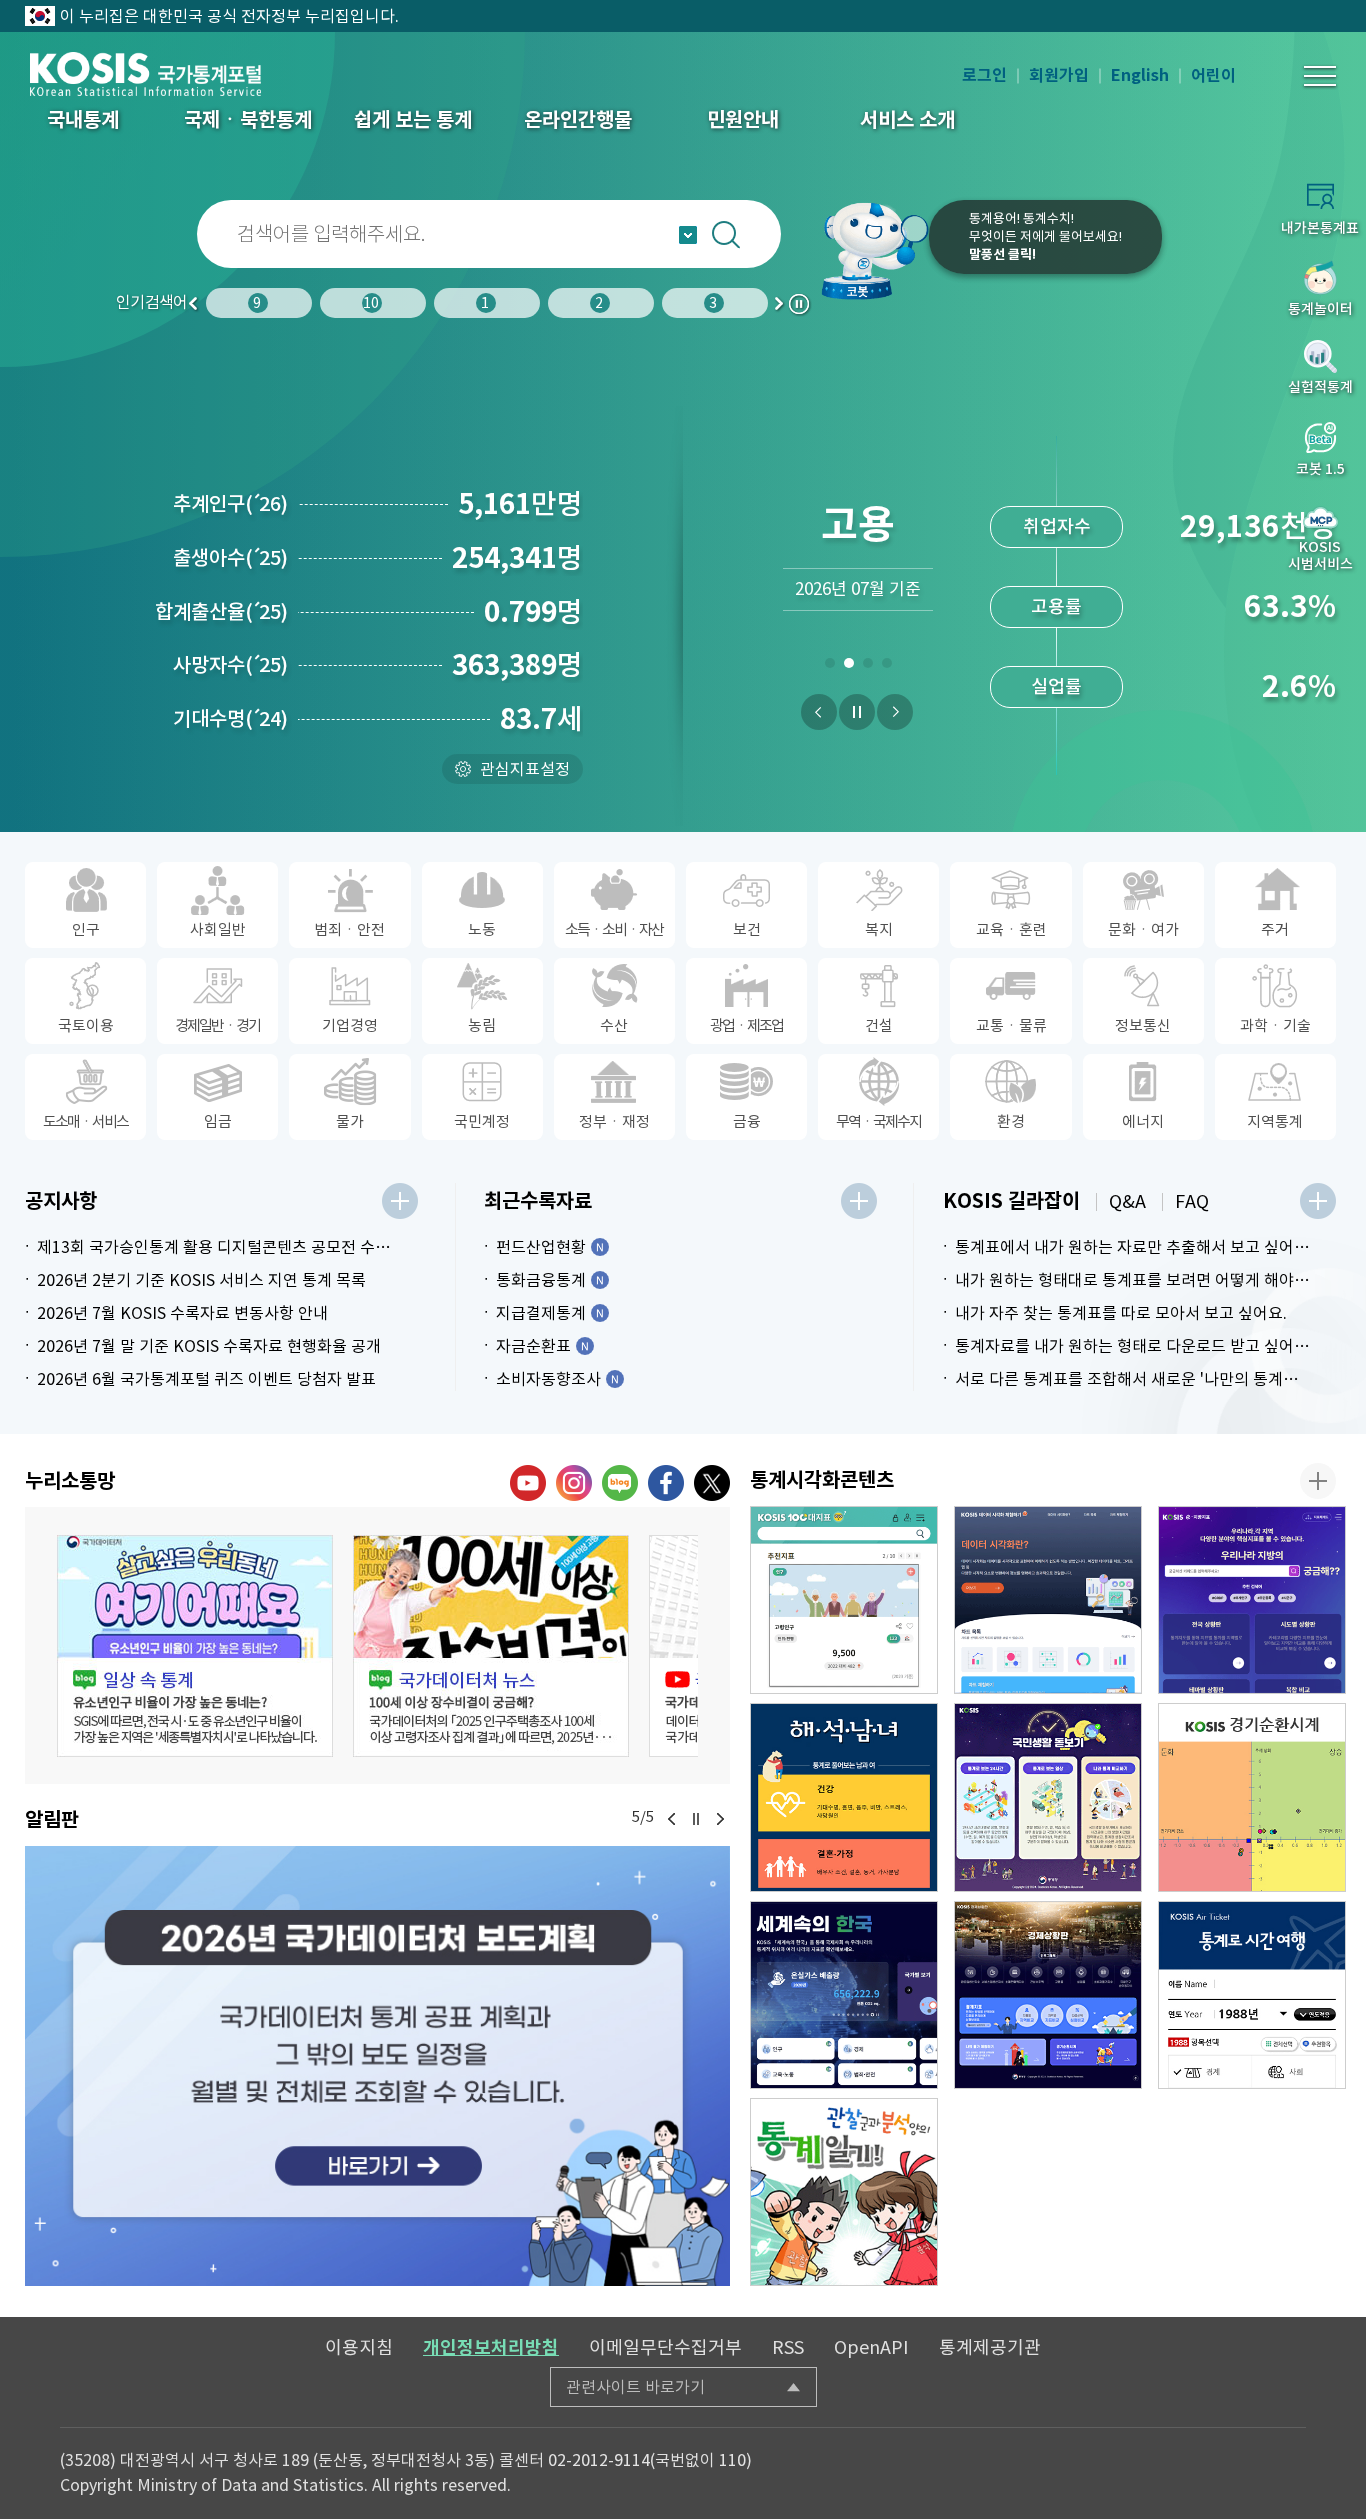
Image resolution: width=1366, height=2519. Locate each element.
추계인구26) (230, 504)
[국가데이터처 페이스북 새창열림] (666, 1483)
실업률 (1056, 686)
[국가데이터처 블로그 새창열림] (620, 1483)
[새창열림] (377, 2066)
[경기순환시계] (1252, 1797)
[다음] (895, 712)
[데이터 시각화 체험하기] (1048, 1600)
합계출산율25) (221, 612)
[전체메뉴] (1320, 76)
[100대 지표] (844, 1600)
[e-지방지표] (1252, 1600)
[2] (848, 667)
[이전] (819, 712)
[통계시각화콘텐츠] (1318, 1481)
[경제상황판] (1048, 1995)
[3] (867, 667)
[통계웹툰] (844, 2192)
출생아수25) (230, 558)
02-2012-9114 (599, 2460)
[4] (886, 667)
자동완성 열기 (688, 235)
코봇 (865, 250)
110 (732, 2460)
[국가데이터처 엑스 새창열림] (712, 1483)
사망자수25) (230, 665)
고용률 (1056, 606)
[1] (829, 667)
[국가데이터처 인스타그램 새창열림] (574, 1483)
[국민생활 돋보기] (1048, 1797)
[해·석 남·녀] (844, 1797)
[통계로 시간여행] (1252, 1995)
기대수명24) (230, 719)
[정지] (857, 712)
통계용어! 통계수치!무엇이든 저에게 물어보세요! (1045, 236)
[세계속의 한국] (844, 1995)
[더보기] (400, 1201)
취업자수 (1057, 526)
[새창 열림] (195, 1646)
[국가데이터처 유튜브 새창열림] (528, 1483)
